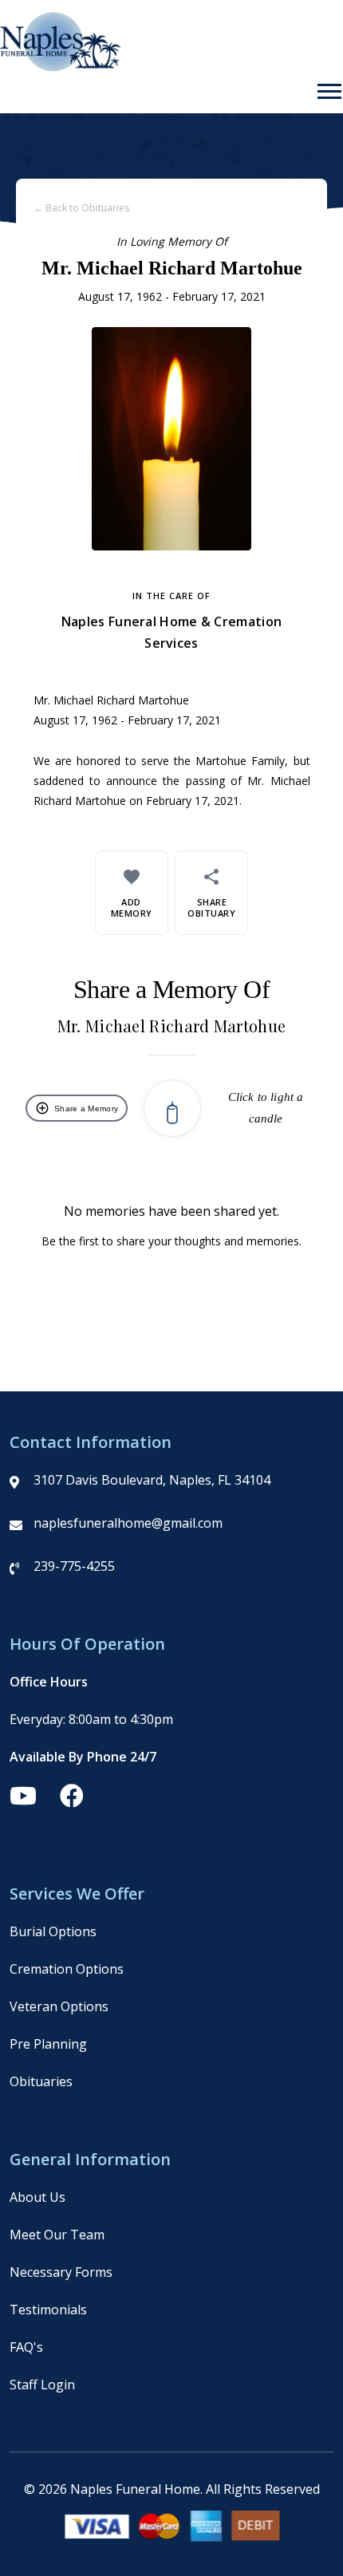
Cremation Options (67, 1969)
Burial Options (53, 1931)
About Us (37, 2197)
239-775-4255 (74, 1566)
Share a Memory (77, 1108)
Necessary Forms (61, 2272)
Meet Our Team (57, 2235)
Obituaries (41, 2081)
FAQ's (26, 2347)
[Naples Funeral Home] (60, 67)
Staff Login (42, 2385)
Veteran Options (59, 2006)
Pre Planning (48, 2044)
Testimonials (48, 2310)
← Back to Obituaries (81, 208)
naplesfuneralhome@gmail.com (128, 1523)
